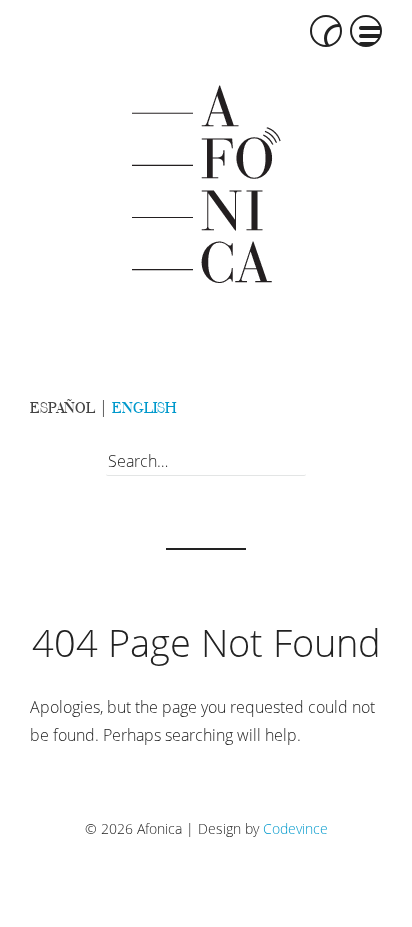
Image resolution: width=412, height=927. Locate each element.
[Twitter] (314, 409)
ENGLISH (144, 407)
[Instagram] (359, 409)
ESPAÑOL (62, 407)
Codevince (295, 828)
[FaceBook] (269, 409)
